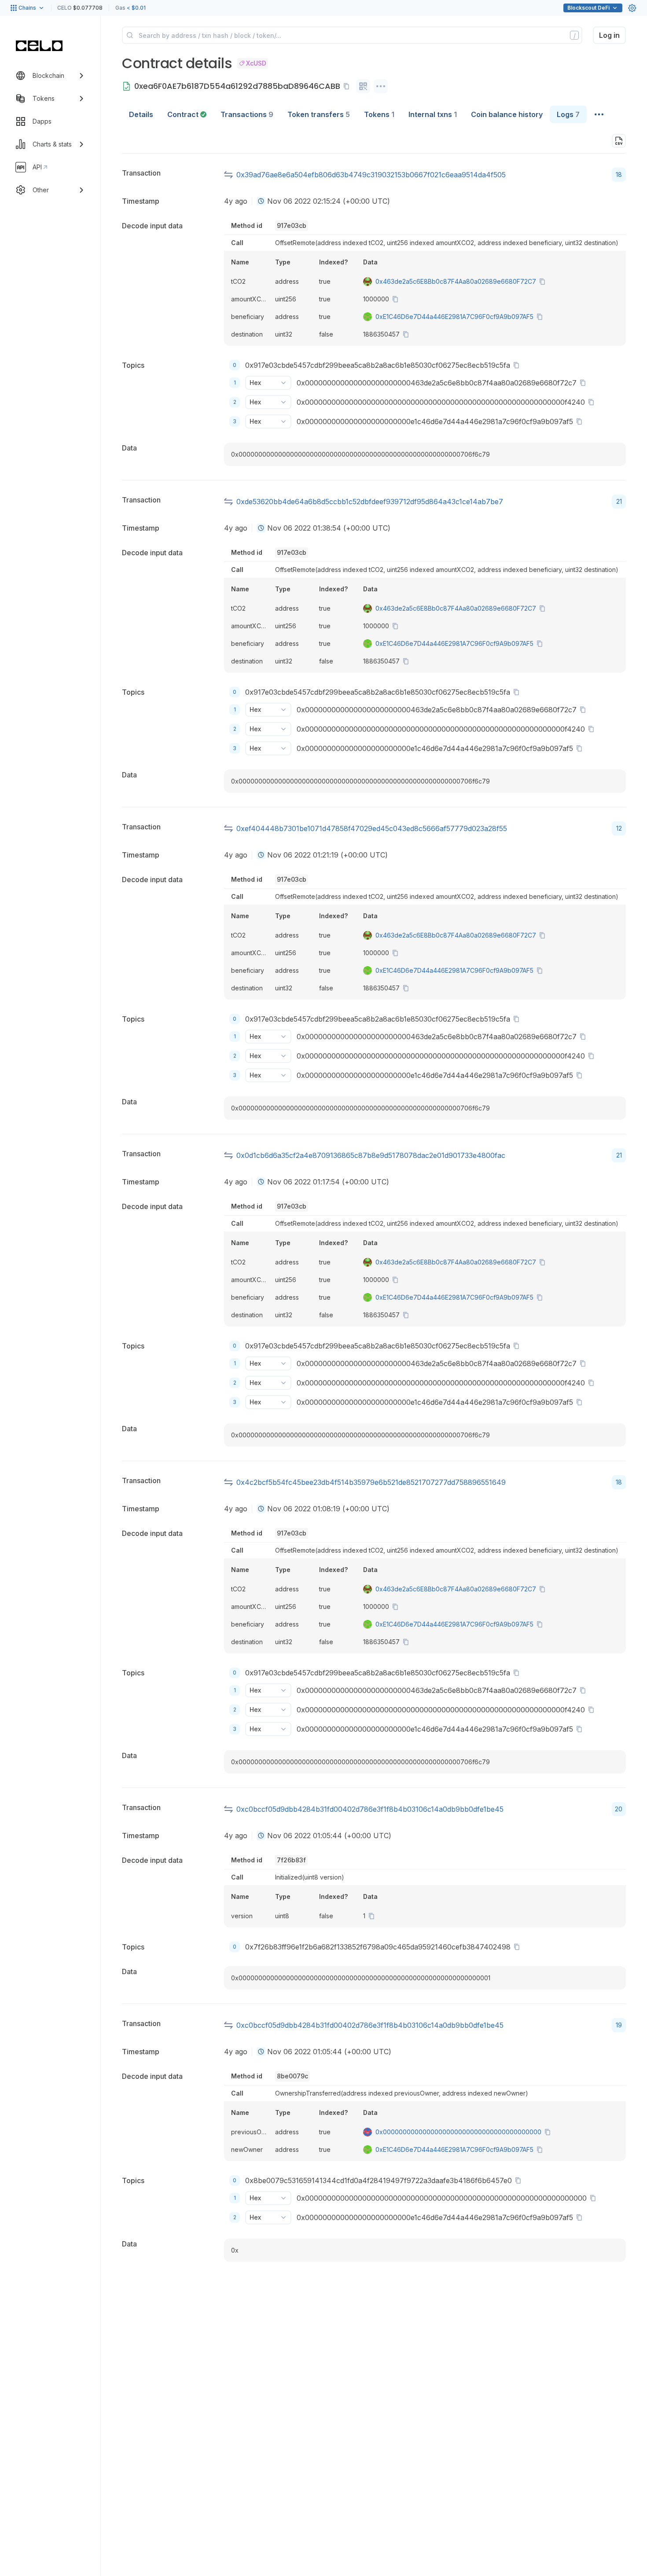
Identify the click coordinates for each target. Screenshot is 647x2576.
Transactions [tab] (247, 114)
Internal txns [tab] (433, 114)
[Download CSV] (619, 141)
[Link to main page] (39, 46)
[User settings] (632, 8)
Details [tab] (141, 114)
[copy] (348, 86)
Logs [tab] (568, 114)
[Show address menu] (381, 86)
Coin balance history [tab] (507, 114)
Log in (609, 35)
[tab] (187, 114)
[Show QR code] (363, 86)
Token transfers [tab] (319, 114)
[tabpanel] (374, 1200)
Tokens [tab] (379, 114)
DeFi (588, 8)
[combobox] (261, 201)
